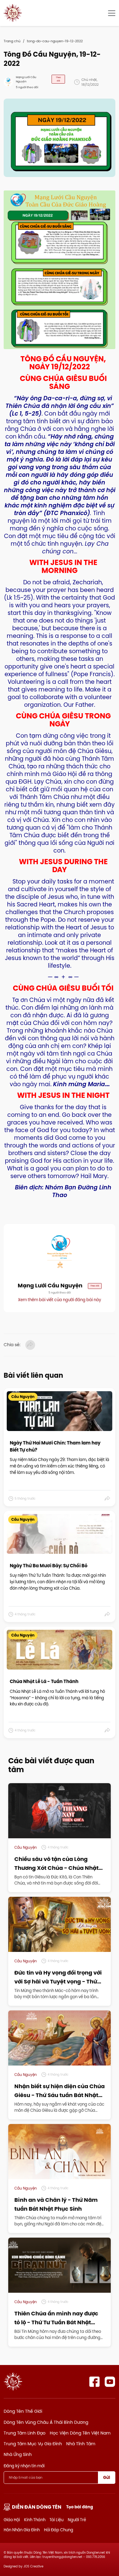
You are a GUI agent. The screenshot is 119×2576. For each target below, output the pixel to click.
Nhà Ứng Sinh (18, 2454)
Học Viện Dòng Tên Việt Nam (80, 2433)
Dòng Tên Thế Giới (23, 2411)
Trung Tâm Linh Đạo (25, 2433)
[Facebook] (94, 2382)
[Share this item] (108, 1498)
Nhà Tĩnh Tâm (81, 2444)
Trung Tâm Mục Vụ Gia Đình (33, 2444)
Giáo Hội (12, 2520)
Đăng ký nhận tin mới (24, 2466)
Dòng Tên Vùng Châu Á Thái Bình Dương (46, 2422)
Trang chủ (12, 41)
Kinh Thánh (35, 2520)
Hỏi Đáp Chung (59, 2530)
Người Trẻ (77, 2520)
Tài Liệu (56, 2520)
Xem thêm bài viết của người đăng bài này (60, 1300)
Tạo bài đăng (80, 2507)
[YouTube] (110, 2382)
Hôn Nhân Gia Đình (22, 2530)
